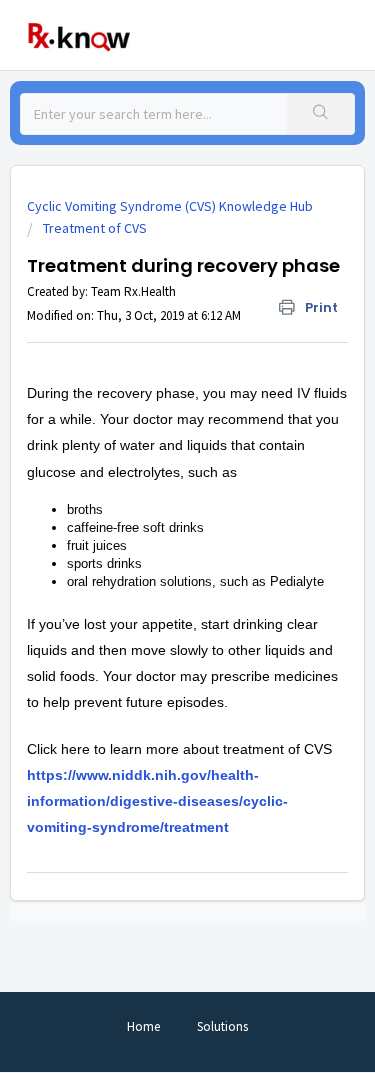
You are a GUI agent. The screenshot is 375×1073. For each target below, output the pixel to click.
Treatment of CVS (95, 228)
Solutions (222, 1026)
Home (143, 1026)
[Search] (320, 114)
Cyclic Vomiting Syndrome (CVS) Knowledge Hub (170, 206)
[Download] (151, 523)
